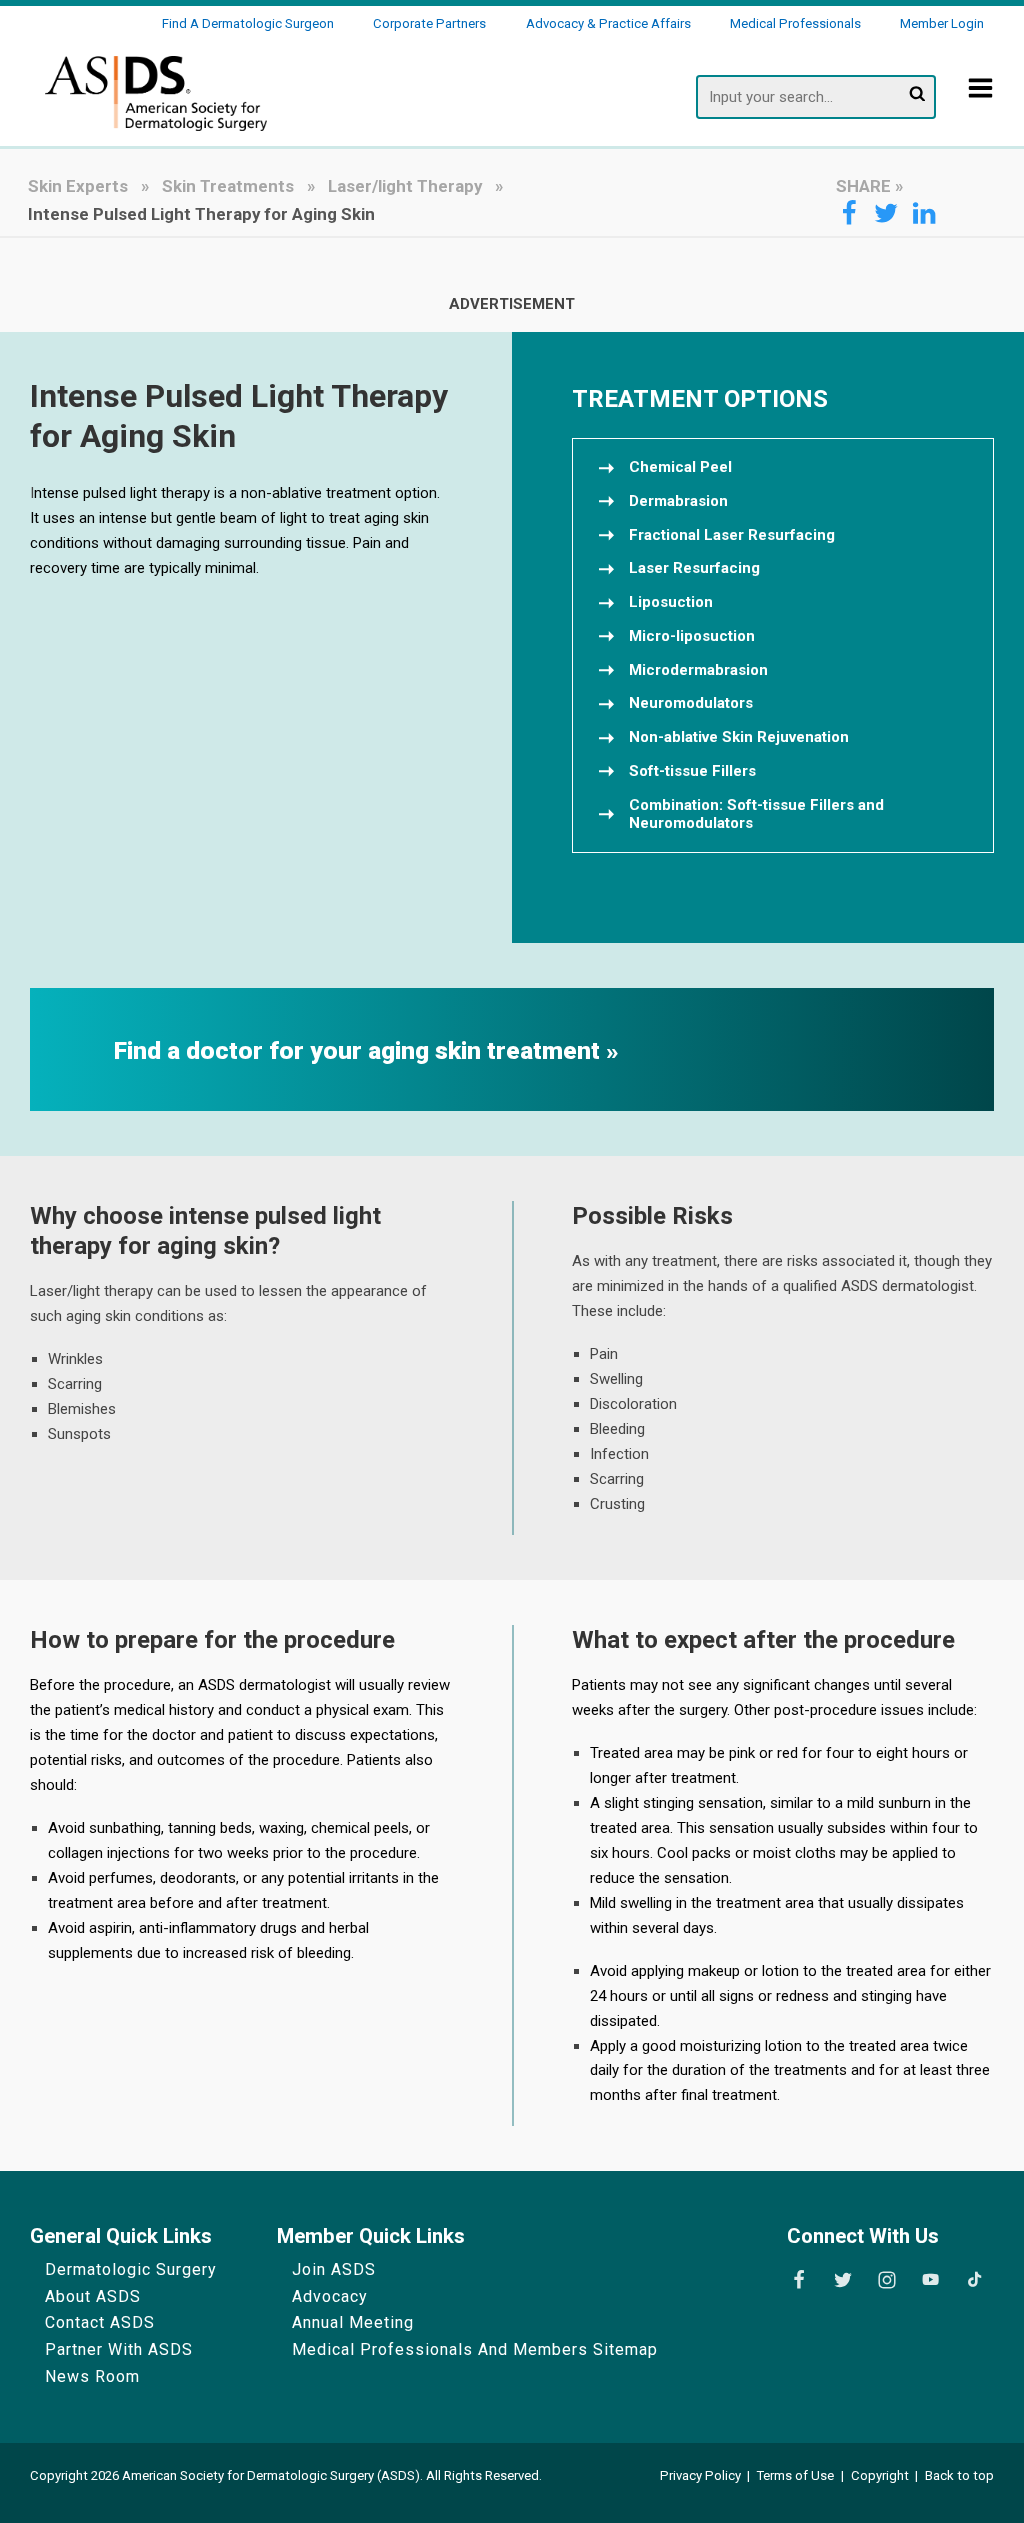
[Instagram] (887, 2280)
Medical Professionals (795, 23)
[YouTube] (930, 2280)
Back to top (959, 2475)
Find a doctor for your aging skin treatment (360, 1051)
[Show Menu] (981, 102)
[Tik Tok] (974, 2280)
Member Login (942, 23)
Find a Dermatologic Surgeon (248, 23)
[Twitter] (843, 2280)
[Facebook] (799, 2280)
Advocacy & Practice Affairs (608, 23)
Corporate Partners (429, 23)
